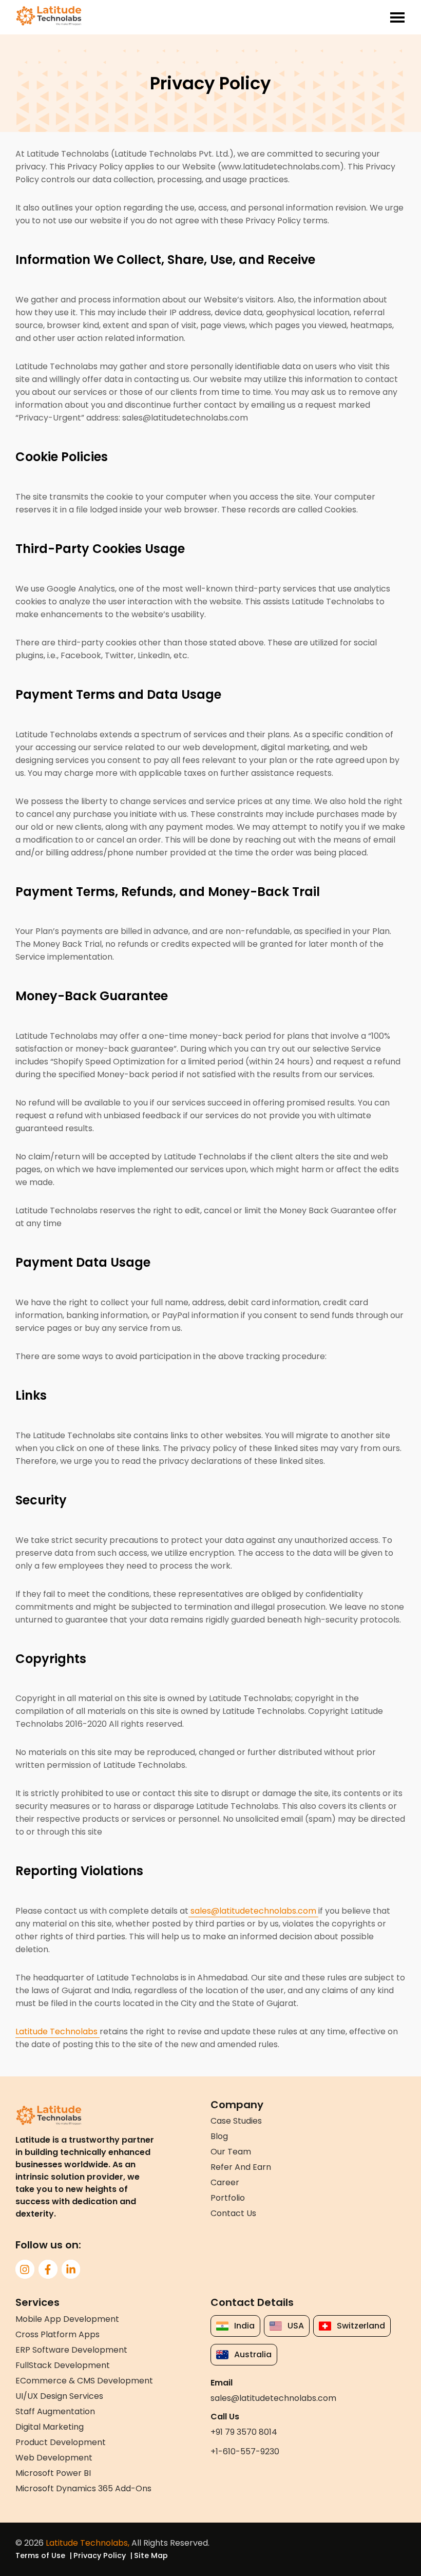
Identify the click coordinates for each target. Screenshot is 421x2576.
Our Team (231, 2152)
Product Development (61, 2442)
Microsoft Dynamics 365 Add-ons (83, 2488)
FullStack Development (63, 2365)
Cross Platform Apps (58, 2334)
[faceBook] (48, 2269)
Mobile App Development (67, 2319)
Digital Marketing (50, 2427)
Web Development (54, 2458)
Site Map (151, 2555)
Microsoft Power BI (53, 2473)
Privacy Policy (100, 2555)
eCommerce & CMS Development (84, 2381)
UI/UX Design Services (59, 2396)
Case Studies (236, 2121)
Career (225, 2182)
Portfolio (228, 2198)
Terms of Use (40, 2555)
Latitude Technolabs (58, 2031)
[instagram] (25, 2269)
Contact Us (233, 2213)
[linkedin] (71, 2269)
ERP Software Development (71, 2350)
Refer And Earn (241, 2167)
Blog (219, 2136)
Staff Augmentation (55, 2411)
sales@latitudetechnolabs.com (253, 1911)
